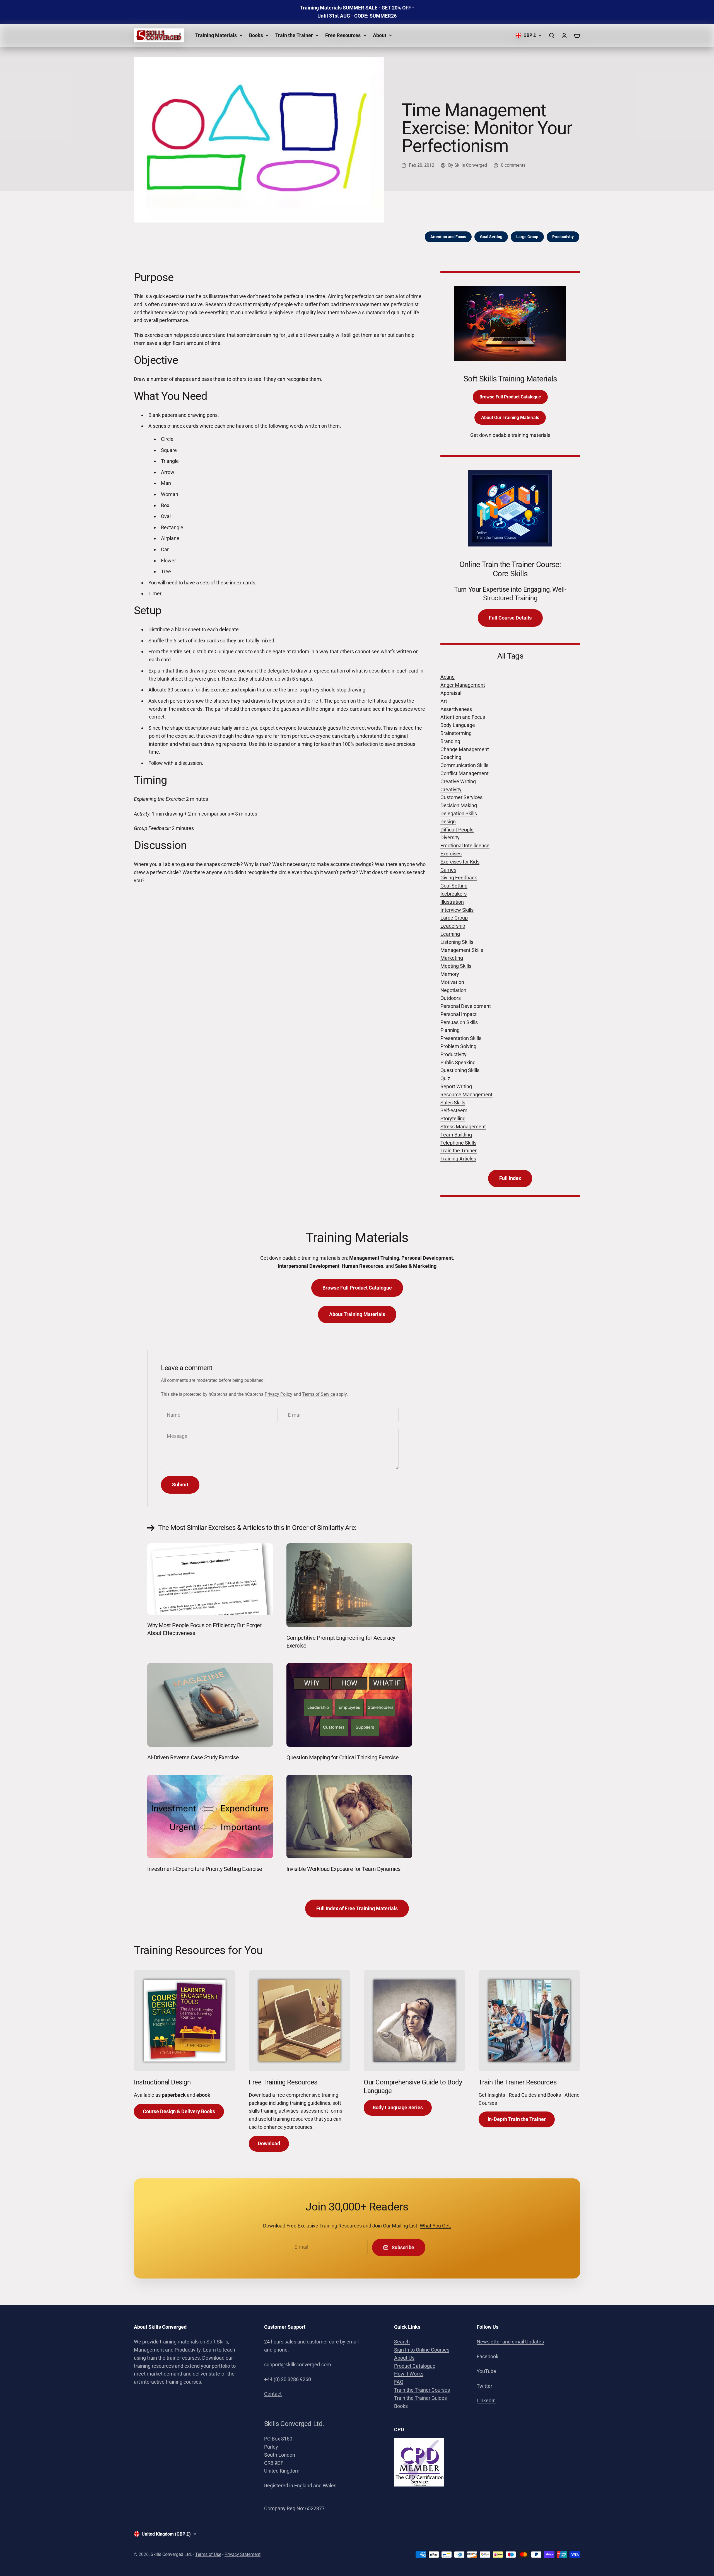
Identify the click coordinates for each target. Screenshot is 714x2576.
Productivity (563, 237)
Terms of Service (319, 1394)
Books (256, 35)
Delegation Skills (459, 813)
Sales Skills (453, 1103)
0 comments (513, 165)
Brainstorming (456, 733)
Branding (450, 741)
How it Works (409, 2374)
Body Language (458, 725)
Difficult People (457, 830)
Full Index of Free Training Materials (357, 1908)
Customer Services (461, 797)
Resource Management (466, 1095)
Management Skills (462, 950)
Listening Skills (457, 942)
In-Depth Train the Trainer (517, 2119)
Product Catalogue (415, 2366)
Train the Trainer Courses (422, 2390)
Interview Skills (457, 910)
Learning (450, 934)
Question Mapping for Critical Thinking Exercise (342, 1757)
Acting (448, 677)
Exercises (451, 854)
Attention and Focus (448, 237)
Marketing (452, 958)
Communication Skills (464, 765)
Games (448, 870)
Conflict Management (465, 773)
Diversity (450, 837)
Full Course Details (510, 618)
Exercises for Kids (460, 862)
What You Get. (436, 2226)
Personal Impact (459, 1014)
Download (269, 2143)
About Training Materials (357, 1314)
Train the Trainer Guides (420, 2398)
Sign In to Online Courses (422, 2350)
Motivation (452, 982)
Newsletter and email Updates (510, 2342)
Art (444, 701)
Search (402, 2342)
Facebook (488, 2356)
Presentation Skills (461, 1038)
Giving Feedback (459, 878)
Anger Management (463, 685)
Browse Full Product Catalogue (510, 397)
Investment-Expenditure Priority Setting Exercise (205, 1869)
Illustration (452, 902)
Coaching (451, 757)
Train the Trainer (294, 35)
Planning (450, 1030)
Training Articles (458, 1159)
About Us (404, 2358)
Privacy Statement (243, 2554)
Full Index (510, 1178)
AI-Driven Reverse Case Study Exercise (193, 1757)
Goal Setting (491, 237)
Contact (273, 2394)
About (380, 35)
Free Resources (343, 35)
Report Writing (456, 1086)
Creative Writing (458, 781)
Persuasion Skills (459, 1022)
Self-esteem (454, 1110)
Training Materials (216, 35)
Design (448, 822)
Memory (450, 974)
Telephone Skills (458, 1143)
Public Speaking (458, 1062)
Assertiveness (456, 709)
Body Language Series (398, 2107)
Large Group (527, 237)
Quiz (445, 1078)
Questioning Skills (460, 1070)
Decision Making (459, 805)
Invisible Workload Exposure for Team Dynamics (343, 1869)
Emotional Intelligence (465, 846)
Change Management (465, 749)
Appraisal (451, 693)
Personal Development (466, 1006)
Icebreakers (454, 894)
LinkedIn (486, 2400)
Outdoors (451, 998)
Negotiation (453, 990)
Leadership (453, 926)
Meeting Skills (456, 966)
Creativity (451, 789)
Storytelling (453, 1118)
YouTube (486, 2371)
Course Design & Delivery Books (179, 2111)
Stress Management (463, 1127)
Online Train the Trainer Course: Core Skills (510, 569)
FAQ (399, 2382)
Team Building (456, 1135)
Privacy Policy (278, 1394)
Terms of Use (208, 2554)
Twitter (484, 2386)
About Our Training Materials (510, 418)
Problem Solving (458, 1046)
